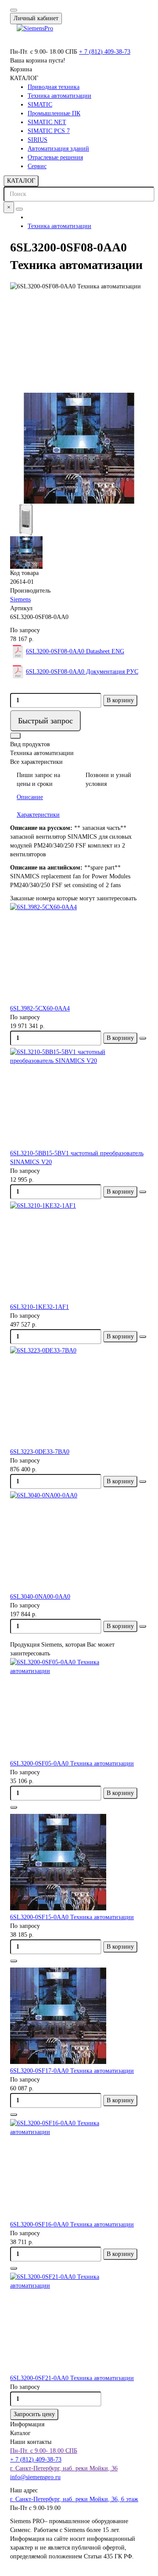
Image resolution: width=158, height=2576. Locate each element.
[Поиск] (19, 209)
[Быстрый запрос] (14, 1807)
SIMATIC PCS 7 (49, 131)
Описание (30, 797)
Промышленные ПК (54, 113)
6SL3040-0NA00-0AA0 (40, 1597)
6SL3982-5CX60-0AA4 (40, 1008)
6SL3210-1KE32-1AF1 (39, 1307)
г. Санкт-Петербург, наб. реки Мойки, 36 (64, 2468)
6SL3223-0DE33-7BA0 (40, 1452)
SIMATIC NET (47, 122)
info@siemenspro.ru (35, 2477)
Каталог (20, 2433)
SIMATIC (40, 105)
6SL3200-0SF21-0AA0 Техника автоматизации (72, 2378)
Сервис (37, 166)
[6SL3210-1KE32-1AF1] (79, 1252)
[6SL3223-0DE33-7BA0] (79, 1397)
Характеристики (38, 815)
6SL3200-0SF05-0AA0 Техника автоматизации (72, 1763)
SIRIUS (38, 140)
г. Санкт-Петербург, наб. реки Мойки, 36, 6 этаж (74, 2499)
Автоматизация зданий (58, 149)
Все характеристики (36, 762)
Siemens (20, 599)
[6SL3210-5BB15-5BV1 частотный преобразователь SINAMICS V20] (79, 1098)
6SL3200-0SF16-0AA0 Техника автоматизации (72, 2224)
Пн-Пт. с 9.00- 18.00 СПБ (44, 2451)
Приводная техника (54, 87)
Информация (27, 2424)
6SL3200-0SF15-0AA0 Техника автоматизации (72, 1917)
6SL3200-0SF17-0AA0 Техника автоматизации (72, 2071)
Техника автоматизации (59, 96)
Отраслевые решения (55, 157)
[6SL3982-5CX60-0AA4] (79, 954)
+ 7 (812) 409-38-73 (105, 52)
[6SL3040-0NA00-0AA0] (79, 1542)
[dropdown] (14, 10)
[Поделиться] (15, 736)
